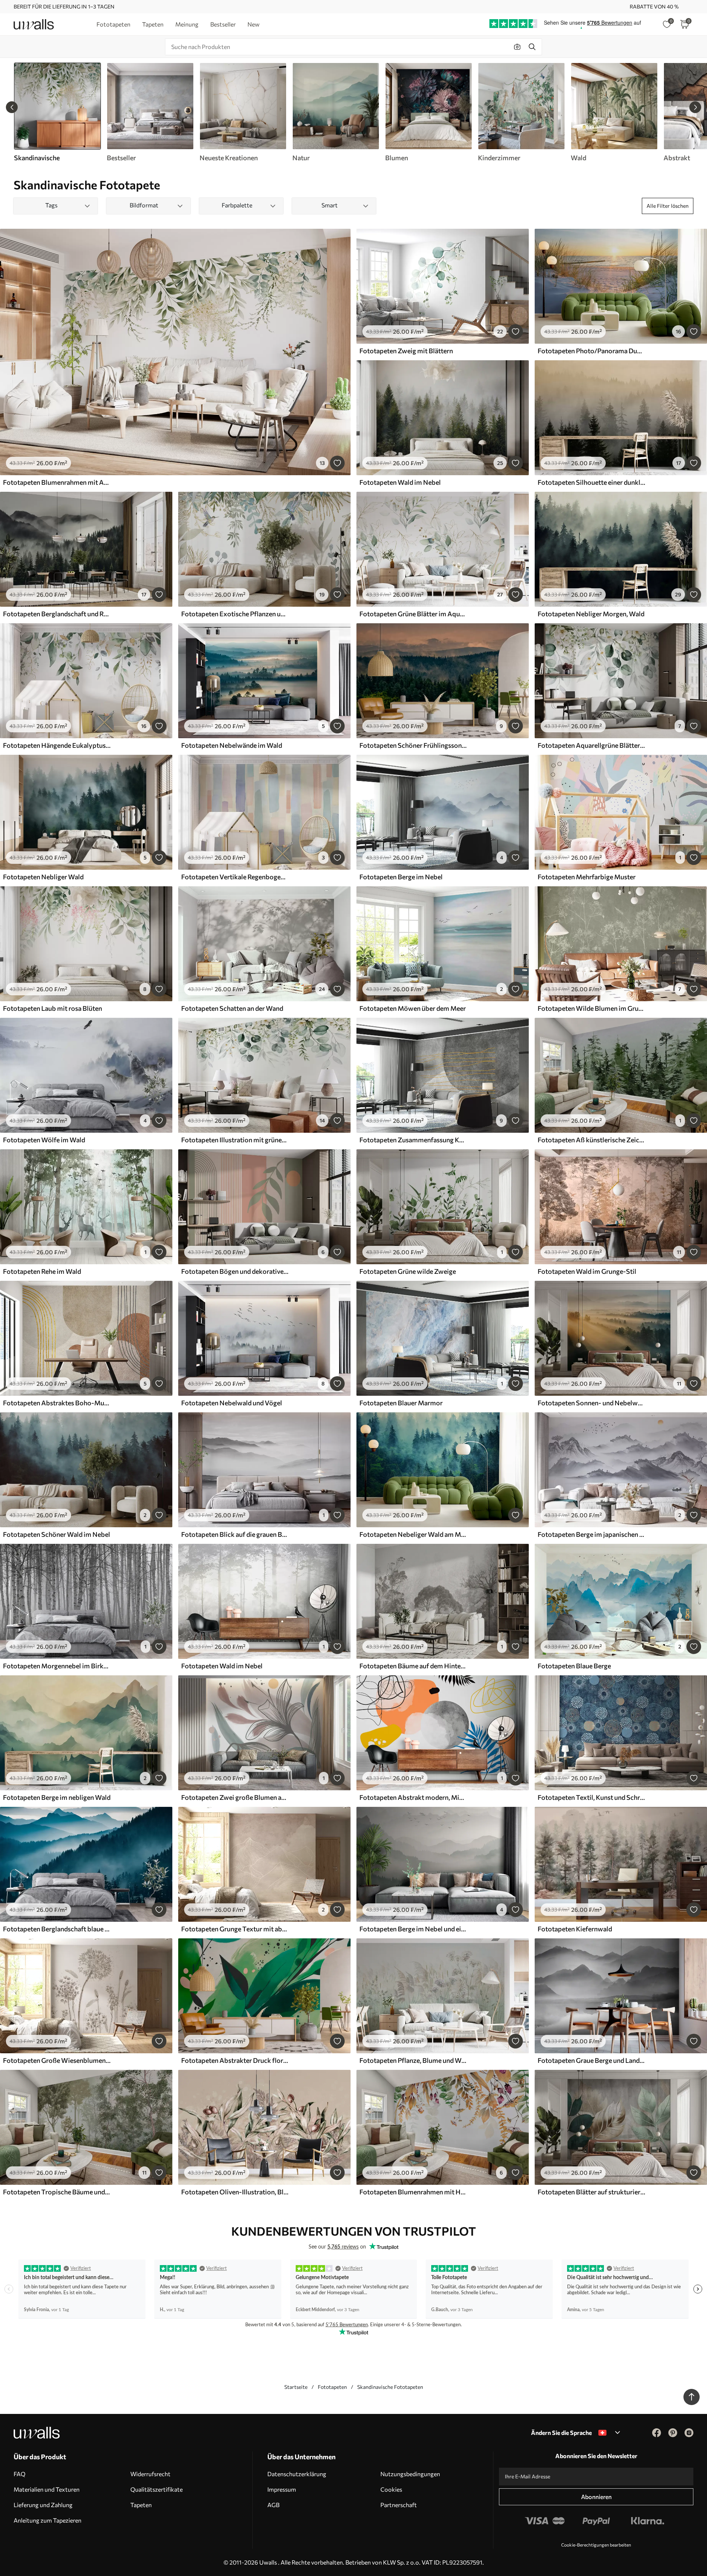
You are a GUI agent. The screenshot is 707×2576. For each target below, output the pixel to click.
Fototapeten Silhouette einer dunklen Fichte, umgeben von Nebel (591, 482)
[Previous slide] (12, 107)
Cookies (391, 2489)
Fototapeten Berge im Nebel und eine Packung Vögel (413, 1929)
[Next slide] (695, 107)
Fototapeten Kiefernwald (575, 1929)
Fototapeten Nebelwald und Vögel (232, 1403)
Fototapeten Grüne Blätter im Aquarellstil (413, 614)
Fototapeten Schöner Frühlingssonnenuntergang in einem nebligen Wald (413, 745)
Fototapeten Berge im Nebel (401, 877)
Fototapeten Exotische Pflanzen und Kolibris (235, 614)
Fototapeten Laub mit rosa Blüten (52, 1008)
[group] (150, 112)
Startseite (296, 2387)
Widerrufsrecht (150, 2474)
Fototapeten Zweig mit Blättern (406, 351)
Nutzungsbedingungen (410, 2474)
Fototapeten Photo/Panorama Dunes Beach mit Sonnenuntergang (591, 351)
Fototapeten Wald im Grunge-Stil (587, 1271)
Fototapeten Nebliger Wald (43, 877)
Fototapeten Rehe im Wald (42, 1271)
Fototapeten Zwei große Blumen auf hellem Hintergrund (235, 1797)
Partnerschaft (399, 2505)
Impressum (282, 2489)
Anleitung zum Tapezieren (48, 2520)
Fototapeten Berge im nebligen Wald (57, 1797)
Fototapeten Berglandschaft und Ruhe (57, 614)
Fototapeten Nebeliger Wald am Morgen (413, 1534)
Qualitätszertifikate (156, 2489)
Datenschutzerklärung (297, 2474)
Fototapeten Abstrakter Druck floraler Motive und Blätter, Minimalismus (235, 2060)
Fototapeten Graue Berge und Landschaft (591, 2060)
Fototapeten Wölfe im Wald (44, 1140)
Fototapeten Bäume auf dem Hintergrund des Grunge (413, 1666)
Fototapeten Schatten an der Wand (232, 1008)
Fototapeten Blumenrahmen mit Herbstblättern (413, 2192)
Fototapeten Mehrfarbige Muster (587, 877)
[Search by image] (517, 47)
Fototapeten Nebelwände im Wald (232, 745)
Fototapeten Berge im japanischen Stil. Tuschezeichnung (591, 1534)
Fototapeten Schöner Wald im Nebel (57, 1534)
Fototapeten (332, 2387)
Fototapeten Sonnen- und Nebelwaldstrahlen (591, 1403)
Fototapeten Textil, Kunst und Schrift (591, 1797)
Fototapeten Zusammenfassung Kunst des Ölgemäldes (413, 1140)
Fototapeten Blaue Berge (574, 1666)
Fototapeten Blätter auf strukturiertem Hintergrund (591, 2192)
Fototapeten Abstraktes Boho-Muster (57, 1403)
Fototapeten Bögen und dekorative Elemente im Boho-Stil (235, 1271)
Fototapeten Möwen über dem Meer (413, 1008)
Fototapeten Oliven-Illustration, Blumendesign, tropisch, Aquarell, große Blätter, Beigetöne (235, 2192)
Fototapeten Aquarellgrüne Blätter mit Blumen (591, 745)
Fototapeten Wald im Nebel (400, 482)
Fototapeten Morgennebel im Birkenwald (57, 1666)
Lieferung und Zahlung (43, 2505)
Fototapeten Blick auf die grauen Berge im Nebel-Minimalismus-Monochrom (235, 1534)
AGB (273, 2505)
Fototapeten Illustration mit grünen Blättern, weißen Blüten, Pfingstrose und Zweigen (235, 1140)
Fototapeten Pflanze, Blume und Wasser (413, 2060)
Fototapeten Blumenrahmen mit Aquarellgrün (57, 482)
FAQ (20, 2474)
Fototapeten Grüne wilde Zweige (408, 1271)
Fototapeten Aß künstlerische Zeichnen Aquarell (591, 1140)
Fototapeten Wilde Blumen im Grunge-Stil (591, 1008)
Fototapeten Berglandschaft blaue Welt (57, 1929)
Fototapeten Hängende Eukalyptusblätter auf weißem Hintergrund (57, 745)
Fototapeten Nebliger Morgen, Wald (591, 614)
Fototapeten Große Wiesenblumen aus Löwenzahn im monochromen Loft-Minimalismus (57, 2060)
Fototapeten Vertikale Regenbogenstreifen (235, 877)
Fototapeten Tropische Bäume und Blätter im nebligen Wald (57, 2192)
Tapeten (141, 2505)
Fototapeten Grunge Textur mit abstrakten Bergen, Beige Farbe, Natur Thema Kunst (235, 1929)
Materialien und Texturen (47, 2489)
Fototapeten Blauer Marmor (401, 1403)
